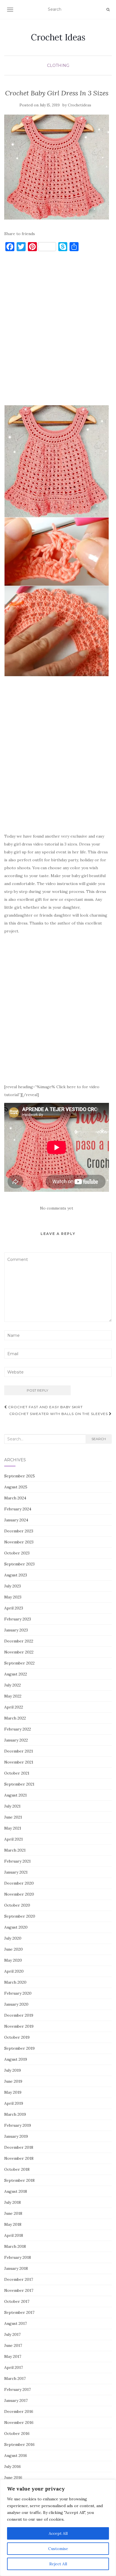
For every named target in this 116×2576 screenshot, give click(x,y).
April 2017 (14, 2367)
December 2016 (19, 2411)
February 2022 (18, 1729)
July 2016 (13, 2467)
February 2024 (18, 1509)
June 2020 (14, 1949)
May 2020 (13, 1960)
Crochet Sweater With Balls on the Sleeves (59, 1414)
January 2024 (16, 1520)
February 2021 (17, 1861)
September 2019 (19, 2048)
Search (99, 1439)
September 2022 (19, 1663)
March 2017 (15, 2378)
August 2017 (15, 2323)
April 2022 (14, 1707)
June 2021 (13, 1817)
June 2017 (13, 2345)
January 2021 (16, 1872)
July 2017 (12, 2334)
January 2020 (16, 2004)
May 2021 (13, 1828)
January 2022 (16, 1740)
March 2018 (15, 2246)
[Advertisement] (58, 331)
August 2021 (15, 1795)
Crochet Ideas (58, 37)
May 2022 (13, 1696)
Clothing (58, 65)
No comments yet (57, 1208)
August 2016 (16, 2455)
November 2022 (19, 1652)
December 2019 (19, 2015)
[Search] (108, 10)
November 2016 (19, 2422)
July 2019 (13, 2070)
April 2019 (14, 2103)
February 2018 (18, 2257)
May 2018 (13, 2224)
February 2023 (18, 1619)
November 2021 (19, 1762)
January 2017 (16, 2400)
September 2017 (19, 2312)
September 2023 (19, 1564)
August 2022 (16, 1674)
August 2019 (16, 2059)
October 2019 (17, 2037)
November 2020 (19, 1894)
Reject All (58, 2564)
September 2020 (20, 1916)
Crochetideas (80, 105)
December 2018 (19, 2147)
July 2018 (13, 2202)
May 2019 (13, 2092)
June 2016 (13, 2478)
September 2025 (20, 1476)
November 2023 (19, 1542)
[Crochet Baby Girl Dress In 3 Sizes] (57, 167)
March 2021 (15, 1850)
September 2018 (19, 2180)
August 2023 (16, 1575)
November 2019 (19, 2026)
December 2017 (19, 2279)
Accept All (58, 2533)
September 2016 (19, 2444)
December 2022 (19, 1641)
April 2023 (14, 1608)
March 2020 (15, 1982)
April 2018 (14, 2235)
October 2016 (17, 2433)
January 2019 (16, 2136)
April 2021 (14, 1839)
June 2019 (13, 2081)
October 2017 (17, 2301)
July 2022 (13, 1685)
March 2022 (15, 1718)
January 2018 (16, 2268)
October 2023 (17, 1553)
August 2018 (16, 2191)
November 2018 (19, 2158)
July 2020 (13, 1938)
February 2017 (17, 2389)
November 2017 (19, 2290)
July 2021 (12, 1806)
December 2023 (19, 1531)
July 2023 (13, 1586)
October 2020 (17, 1905)
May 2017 (13, 2356)
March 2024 (15, 1498)
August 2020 (16, 1927)
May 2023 (13, 1597)
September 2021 (19, 1784)
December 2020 (19, 1883)
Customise (58, 2549)
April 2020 (14, 1971)
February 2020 (18, 1993)
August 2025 (16, 1487)
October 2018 (17, 2169)
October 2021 (17, 1773)
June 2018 (13, 2213)
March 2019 (15, 2114)
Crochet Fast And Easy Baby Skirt (45, 1407)
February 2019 (18, 2125)
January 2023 (16, 1630)
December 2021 (19, 1751)
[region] (58, 2528)
